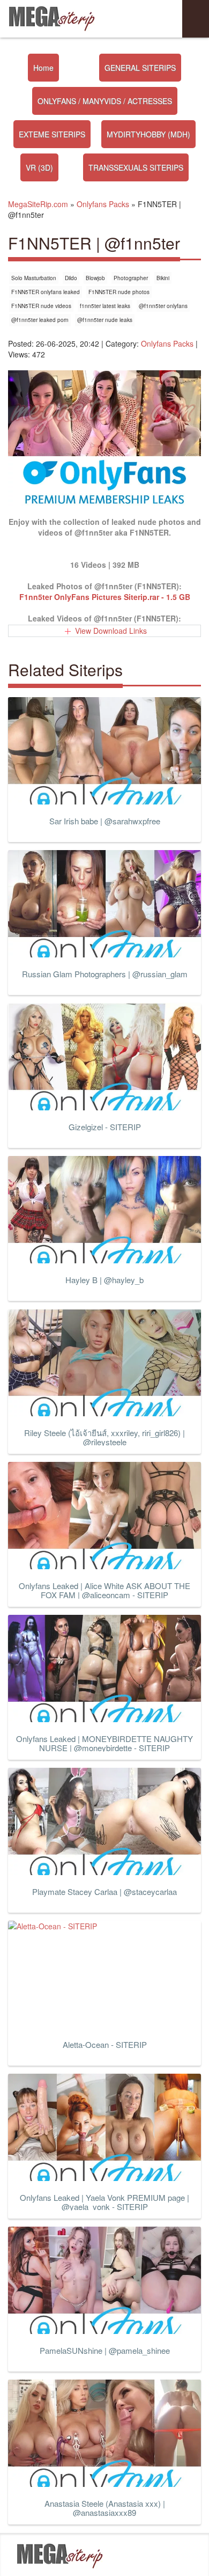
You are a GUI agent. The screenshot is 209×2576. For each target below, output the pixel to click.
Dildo (71, 278)
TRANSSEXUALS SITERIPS (136, 167)
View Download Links (111, 631)
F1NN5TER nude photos (119, 292)
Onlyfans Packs (167, 343)
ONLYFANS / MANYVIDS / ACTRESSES (105, 101)
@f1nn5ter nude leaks (105, 320)
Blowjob (95, 278)
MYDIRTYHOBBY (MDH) (148, 134)
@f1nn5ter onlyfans (163, 306)
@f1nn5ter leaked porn (40, 320)
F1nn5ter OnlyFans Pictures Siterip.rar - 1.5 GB (105, 597)
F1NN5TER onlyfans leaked (46, 292)
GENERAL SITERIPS (140, 68)
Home (43, 68)
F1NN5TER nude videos (41, 306)
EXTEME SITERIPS (52, 134)
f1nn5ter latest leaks (105, 306)
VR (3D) (39, 167)
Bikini (163, 278)
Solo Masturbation (34, 278)
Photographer (131, 278)
